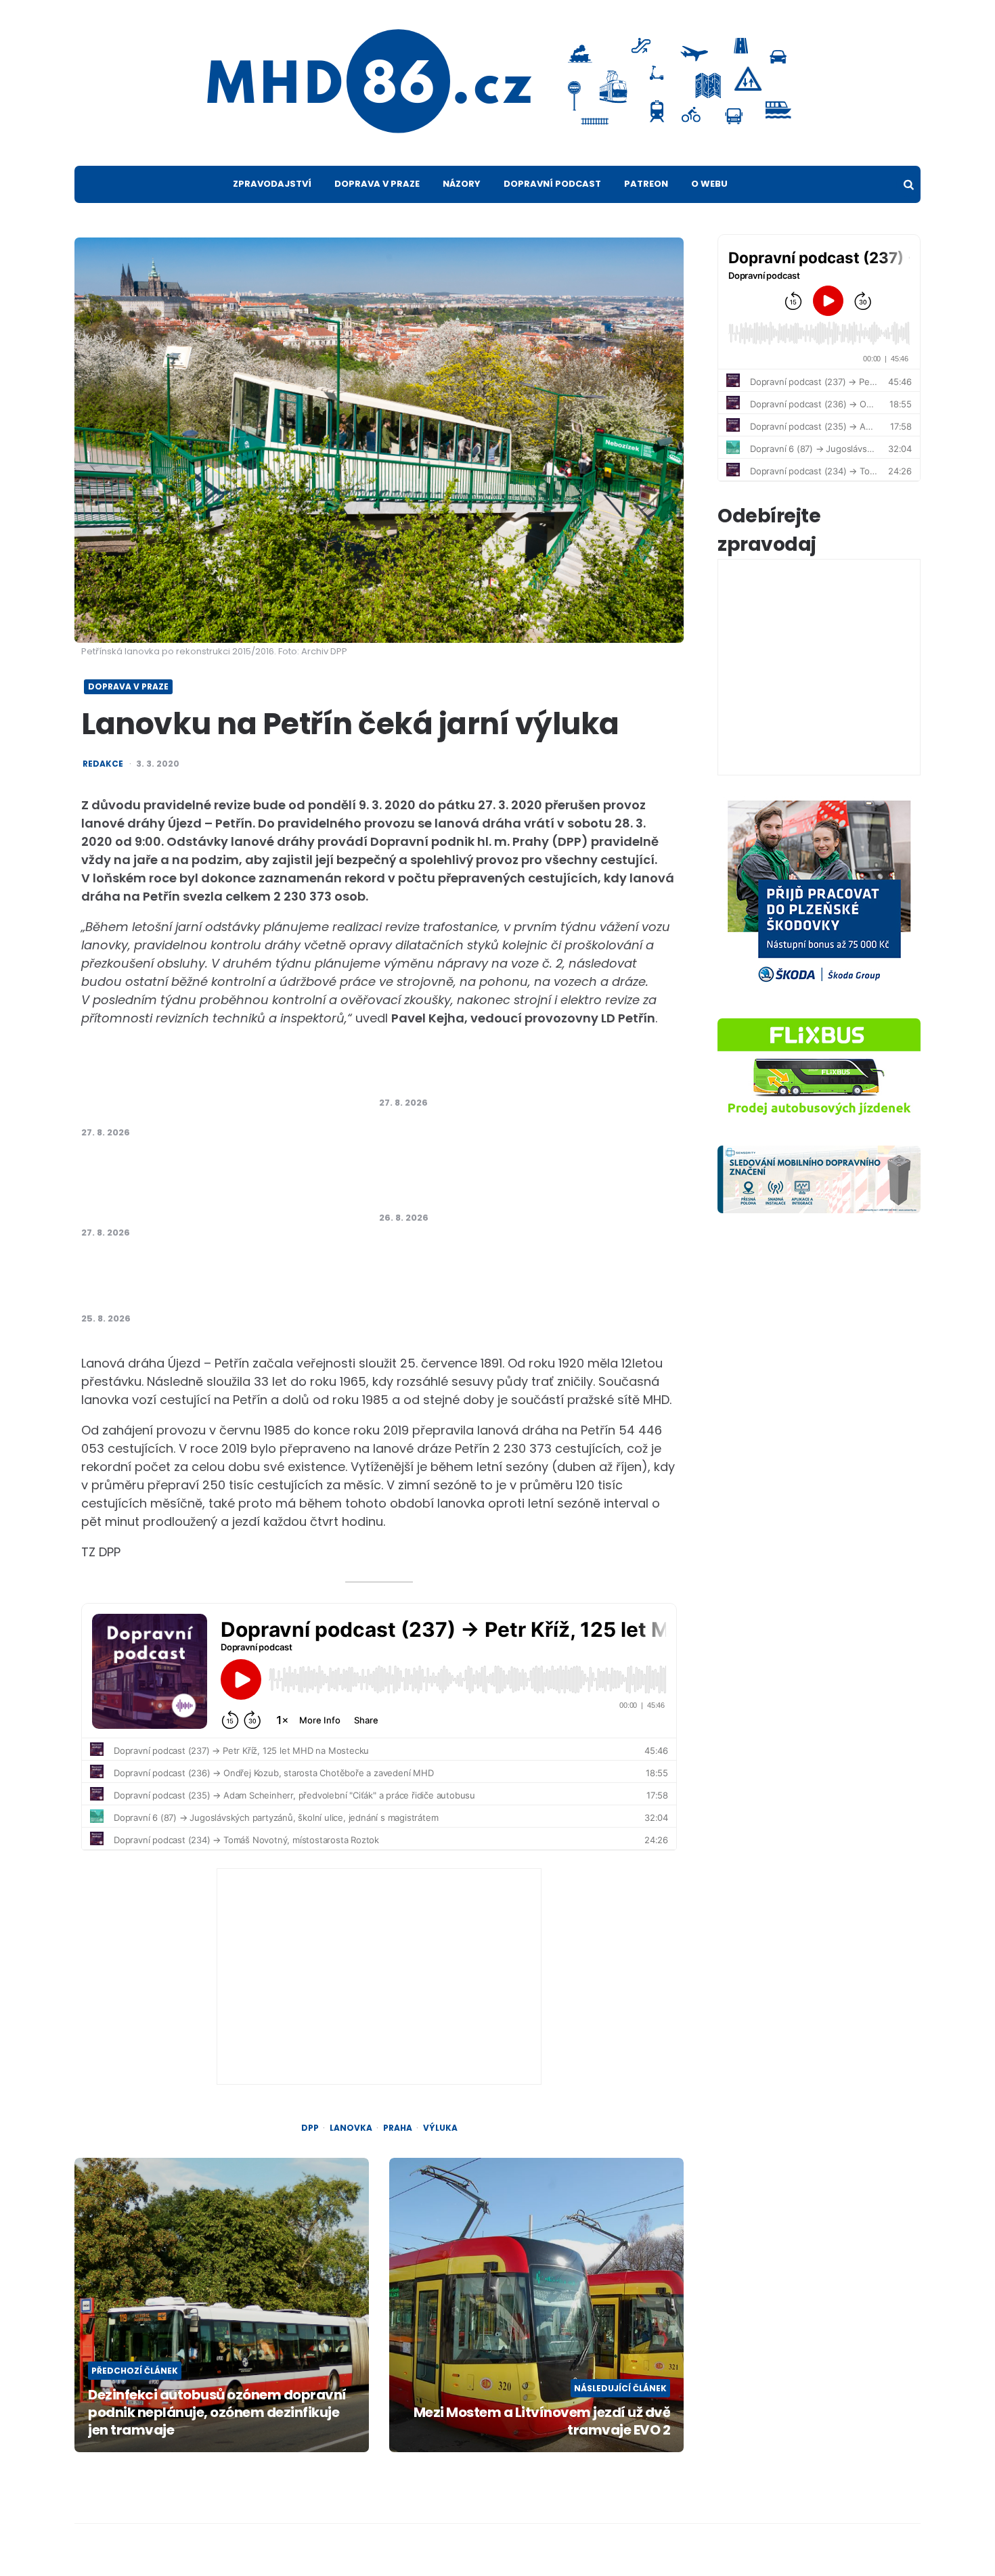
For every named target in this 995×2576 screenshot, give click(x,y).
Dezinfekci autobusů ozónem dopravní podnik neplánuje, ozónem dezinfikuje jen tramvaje (217, 2412)
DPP (310, 2128)
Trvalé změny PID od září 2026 (472, 1075)
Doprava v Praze (377, 184)
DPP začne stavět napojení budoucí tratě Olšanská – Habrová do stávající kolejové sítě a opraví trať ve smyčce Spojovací (212, 1190)
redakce (103, 764)
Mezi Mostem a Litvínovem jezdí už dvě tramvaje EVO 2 (542, 2421)
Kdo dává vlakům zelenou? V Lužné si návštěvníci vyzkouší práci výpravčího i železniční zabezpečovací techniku (205, 1089)
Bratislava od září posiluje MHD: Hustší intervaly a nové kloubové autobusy (499, 1182)
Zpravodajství (272, 184)
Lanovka (351, 2128)
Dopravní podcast (552, 184)
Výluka (440, 2128)
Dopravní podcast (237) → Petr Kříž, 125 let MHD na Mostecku (214, 1283)
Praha (398, 2128)
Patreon (646, 184)
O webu (709, 184)
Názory (462, 184)
